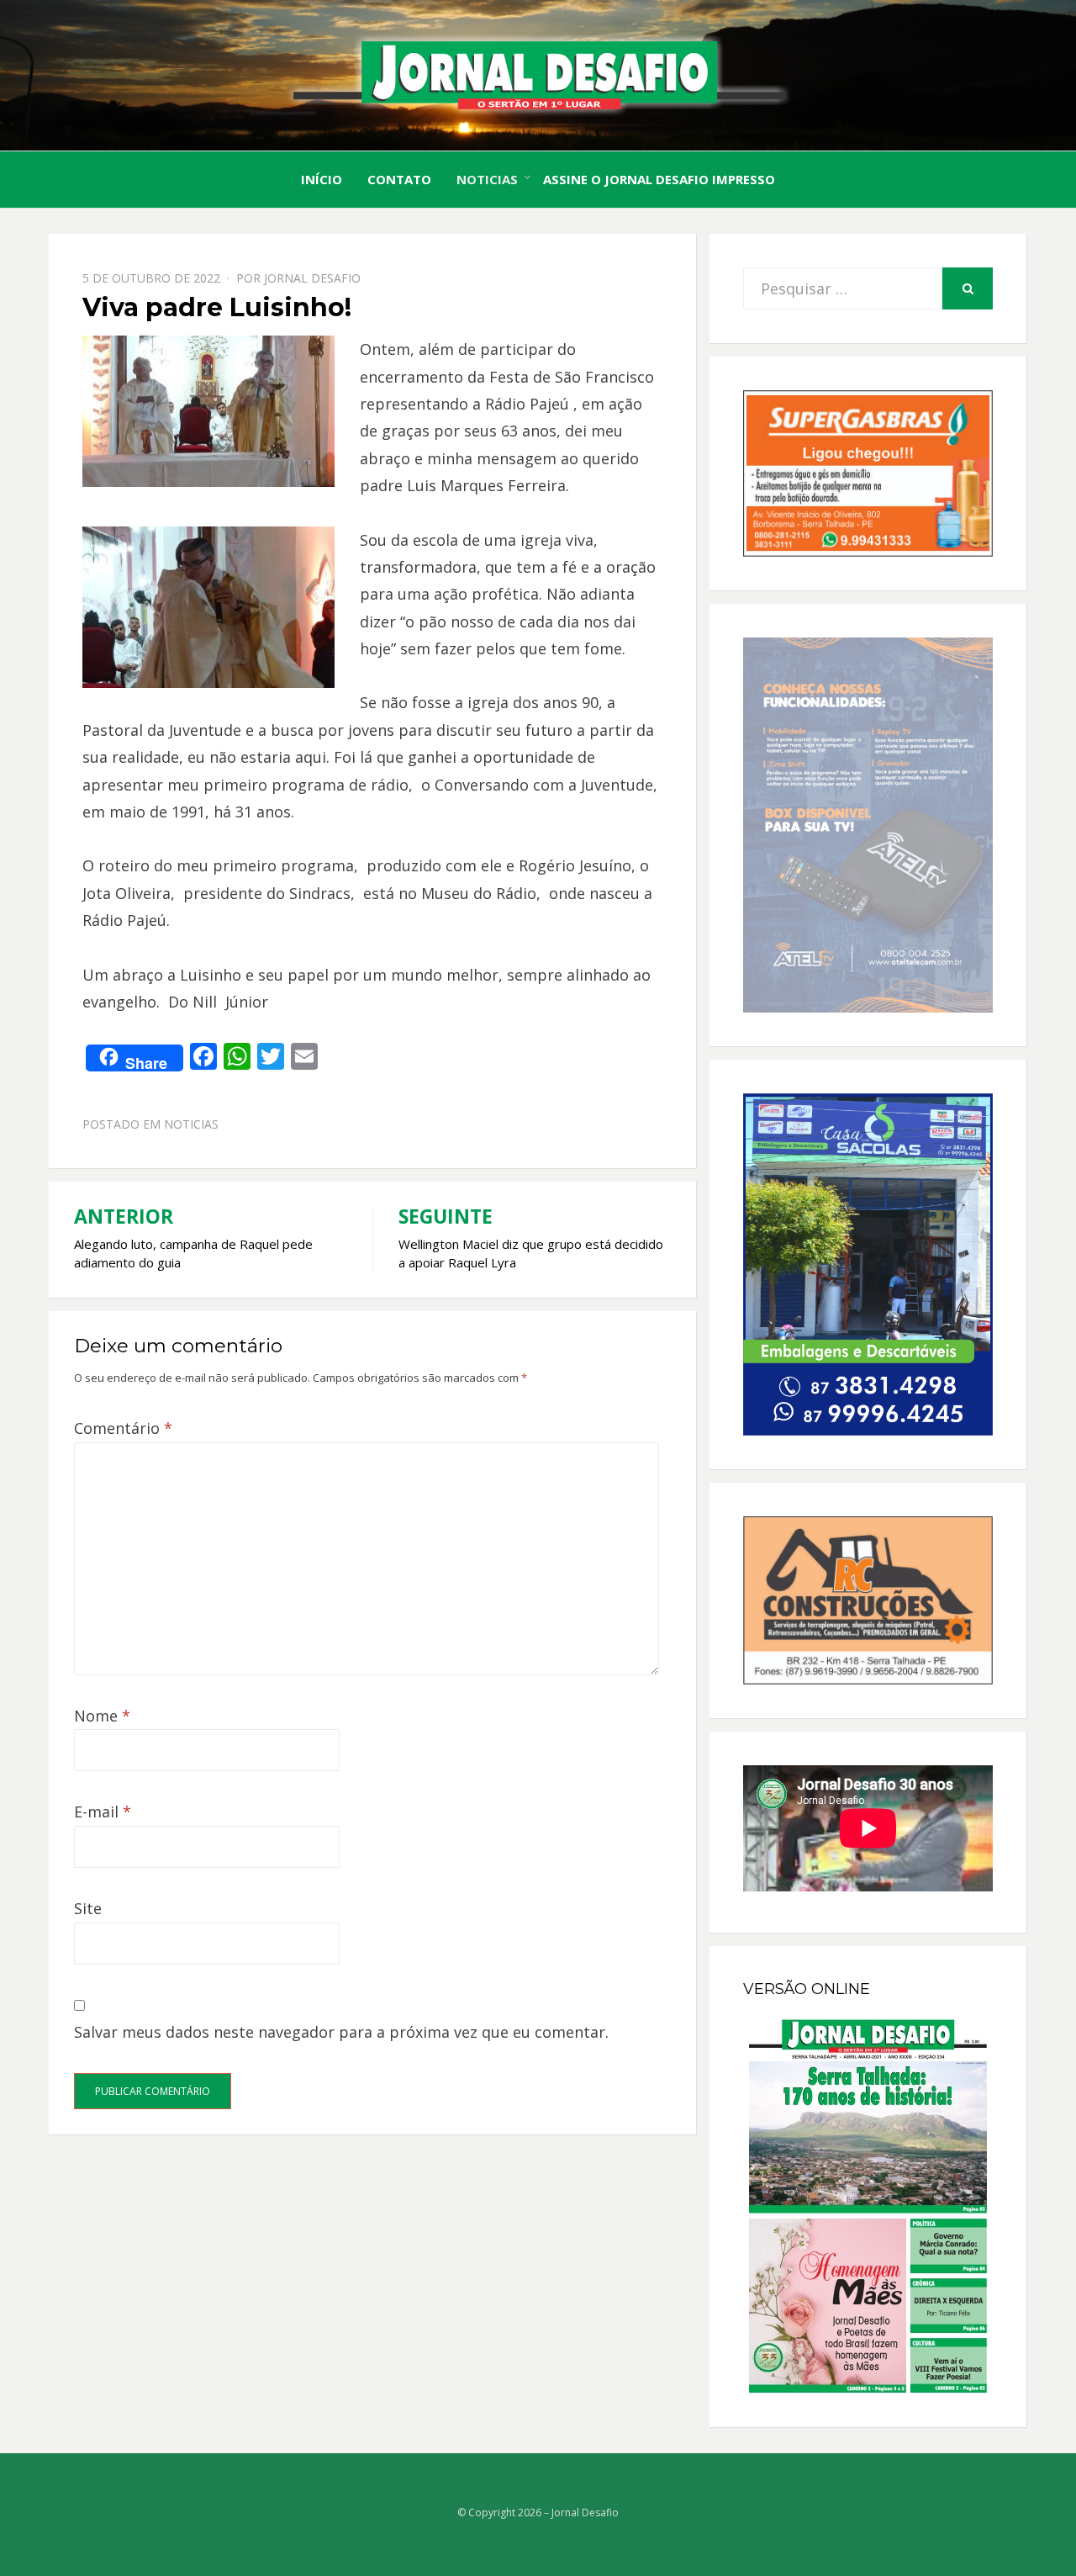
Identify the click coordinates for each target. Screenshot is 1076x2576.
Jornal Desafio (312, 278)
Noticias (487, 179)
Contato (399, 179)
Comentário (123, 1428)
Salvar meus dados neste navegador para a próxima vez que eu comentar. (341, 2032)
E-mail (103, 1812)
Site (88, 1908)
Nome (102, 1716)
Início (322, 179)
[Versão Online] (868, 2206)
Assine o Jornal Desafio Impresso (659, 179)
